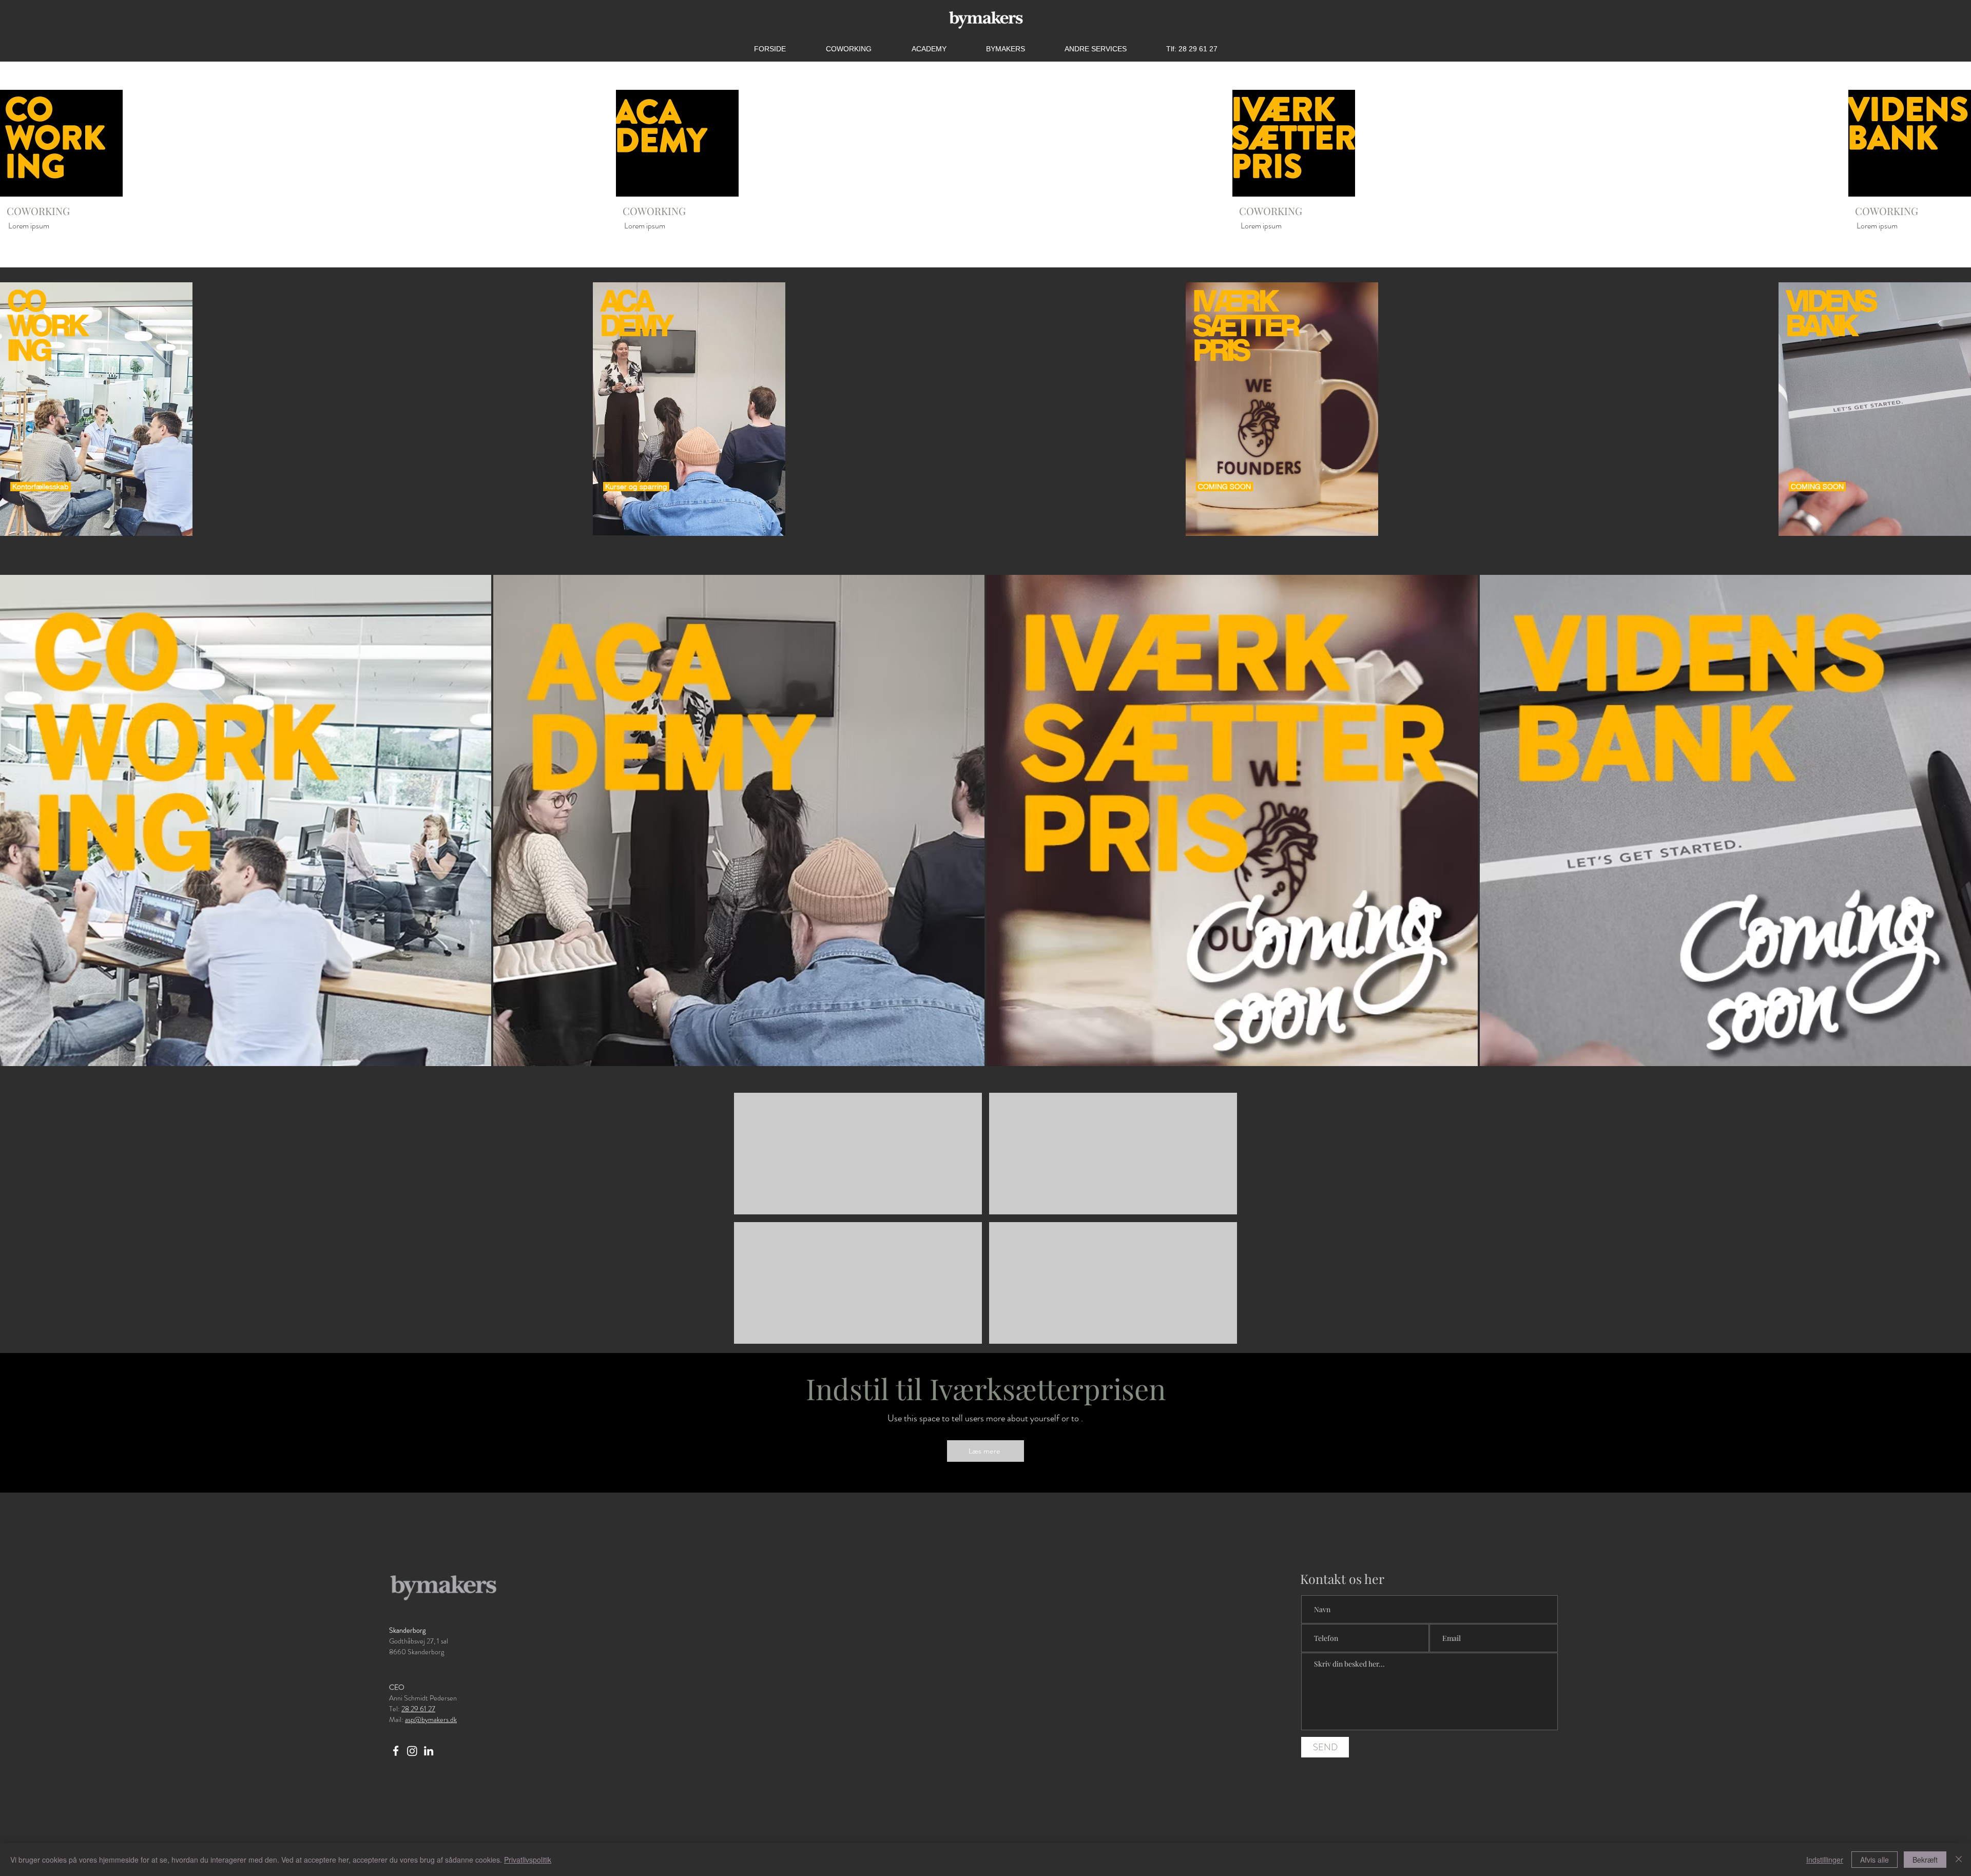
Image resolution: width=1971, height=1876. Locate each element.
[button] (1095, 49)
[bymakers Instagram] (412, 1751)
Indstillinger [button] (1825, 1860)
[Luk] (1959, 1860)
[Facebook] (396, 1751)
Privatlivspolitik (528, 1860)
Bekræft (1925, 1860)
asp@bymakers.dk (431, 1719)
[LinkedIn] (429, 1751)
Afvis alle (1875, 1860)
